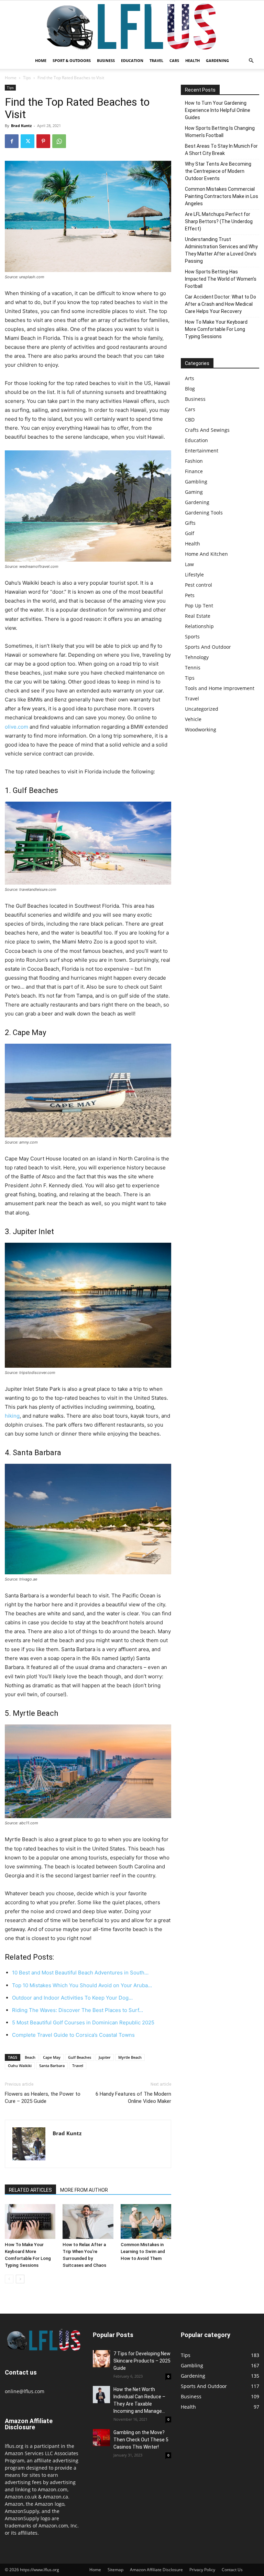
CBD (190, 420)
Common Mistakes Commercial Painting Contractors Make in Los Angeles (222, 196)
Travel (156, 60)
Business (106, 60)
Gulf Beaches (80, 2057)
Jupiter (105, 2057)
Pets (190, 595)
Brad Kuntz (21, 126)
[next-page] (20, 2279)
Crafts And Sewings (207, 430)
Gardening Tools (204, 513)
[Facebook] (12, 141)
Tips (27, 78)
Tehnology (197, 657)
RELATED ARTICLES (30, 2190)
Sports (192, 637)
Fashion (194, 461)
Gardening (217, 60)
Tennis (193, 668)
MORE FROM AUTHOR (84, 2190)
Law (189, 564)
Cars (174, 60)
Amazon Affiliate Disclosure (156, 2570)
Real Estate (198, 616)
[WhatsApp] (59, 141)
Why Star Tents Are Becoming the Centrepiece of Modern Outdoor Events (218, 171)
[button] (251, 61)
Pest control (199, 585)
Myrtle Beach (130, 2057)
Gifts (190, 523)
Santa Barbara (52, 2066)
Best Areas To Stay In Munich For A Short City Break (221, 150)
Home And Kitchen (206, 554)
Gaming (194, 492)
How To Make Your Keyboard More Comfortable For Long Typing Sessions (216, 329)
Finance (194, 471)
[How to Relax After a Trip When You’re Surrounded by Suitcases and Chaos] (88, 2222)
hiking (12, 1416)
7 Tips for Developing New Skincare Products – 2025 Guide (142, 2361)
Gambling (196, 482)
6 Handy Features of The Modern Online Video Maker (133, 2098)
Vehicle (193, 719)
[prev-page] (9, 2279)
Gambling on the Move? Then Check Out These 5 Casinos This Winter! (141, 2440)
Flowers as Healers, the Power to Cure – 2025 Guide (43, 2098)
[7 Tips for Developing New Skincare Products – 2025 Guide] (101, 2359)
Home (41, 60)
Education (132, 60)
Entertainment (202, 451)
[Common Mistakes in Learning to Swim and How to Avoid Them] (146, 2222)
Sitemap (115, 2570)
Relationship (199, 626)
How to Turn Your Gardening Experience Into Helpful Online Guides (218, 110)
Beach (30, 2057)
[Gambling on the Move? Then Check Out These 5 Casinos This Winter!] (101, 2438)
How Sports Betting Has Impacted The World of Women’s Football (221, 279)
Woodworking (201, 729)
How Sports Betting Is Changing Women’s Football (220, 132)
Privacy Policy (202, 2570)
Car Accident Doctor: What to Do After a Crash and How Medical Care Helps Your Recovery (221, 304)
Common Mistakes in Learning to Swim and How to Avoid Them (143, 2251)
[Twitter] (27, 141)
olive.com (16, 727)
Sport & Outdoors (72, 60)
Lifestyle (194, 575)
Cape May (52, 2057)
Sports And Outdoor (208, 647)
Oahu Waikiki (20, 2066)
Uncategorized (202, 709)
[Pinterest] (43, 141)
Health (192, 60)
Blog (190, 389)
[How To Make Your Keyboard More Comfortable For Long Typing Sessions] (30, 2222)
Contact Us (232, 2570)
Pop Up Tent (199, 606)
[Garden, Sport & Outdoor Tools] (132, 27)
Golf (190, 533)
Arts (190, 378)
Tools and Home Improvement (220, 688)
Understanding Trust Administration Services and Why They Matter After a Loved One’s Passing (221, 250)
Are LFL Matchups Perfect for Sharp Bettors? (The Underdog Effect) (219, 221)
